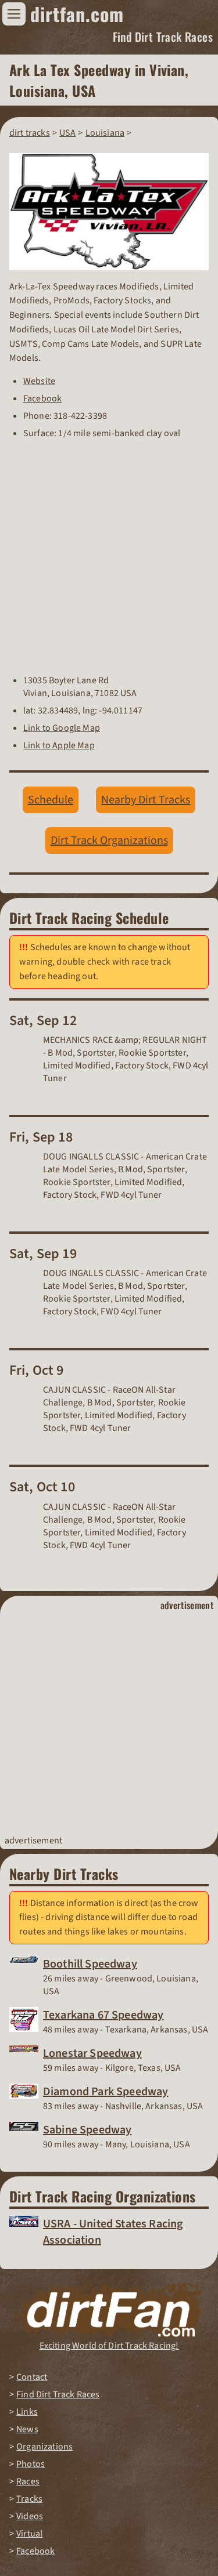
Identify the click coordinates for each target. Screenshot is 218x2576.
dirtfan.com (77, 14)
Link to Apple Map (59, 745)
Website (39, 381)
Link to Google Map (62, 728)
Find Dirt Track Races (163, 37)
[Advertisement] (109, 1723)
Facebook (42, 398)
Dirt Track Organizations (109, 840)
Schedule (51, 800)
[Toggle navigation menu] (14, 14)
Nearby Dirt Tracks (146, 800)
